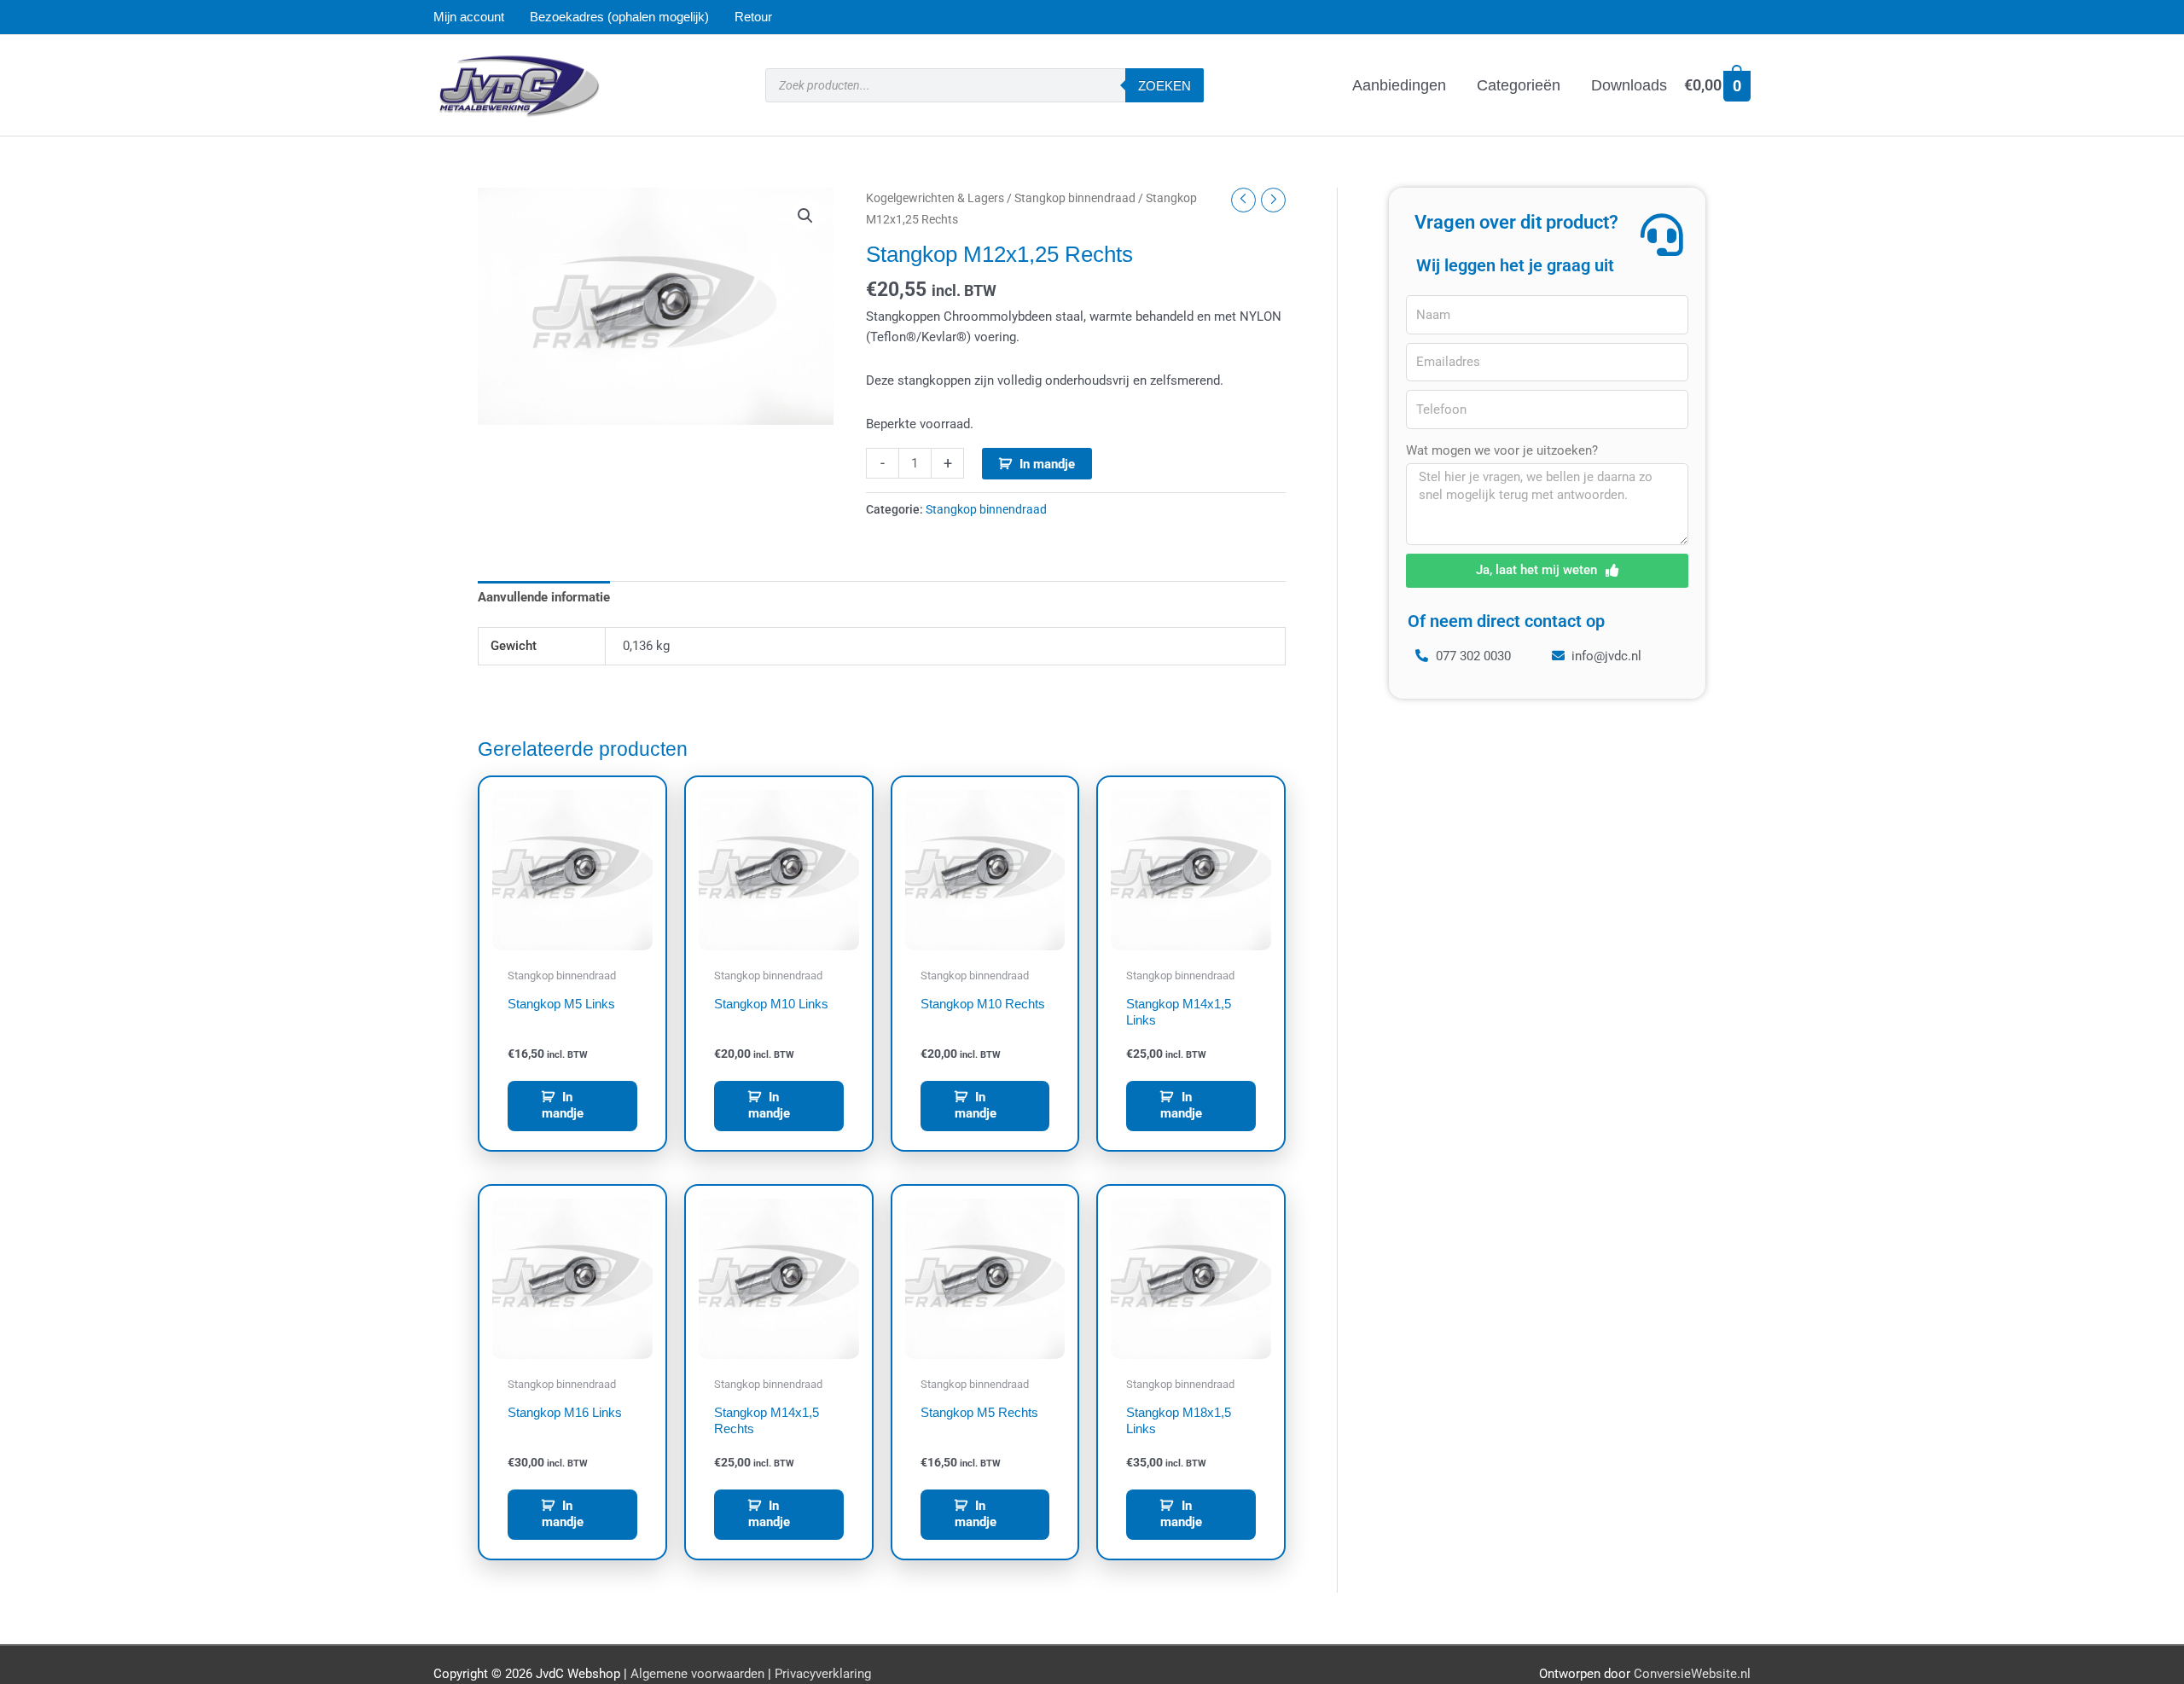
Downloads (1629, 85)
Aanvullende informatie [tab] (544, 597)
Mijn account (469, 17)
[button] (805, 216)
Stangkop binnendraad (1075, 198)
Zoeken (1165, 86)
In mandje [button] (563, 1106)
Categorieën (1519, 85)
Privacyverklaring (823, 1674)
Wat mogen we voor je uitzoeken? (1502, 450)
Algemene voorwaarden (697, 1674)
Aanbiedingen (1399, 85)
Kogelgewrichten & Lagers (935, 198)
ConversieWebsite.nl (1692, 1674)
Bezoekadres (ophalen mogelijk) (619, 17)
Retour (753, 17)
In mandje (1047, 464)
